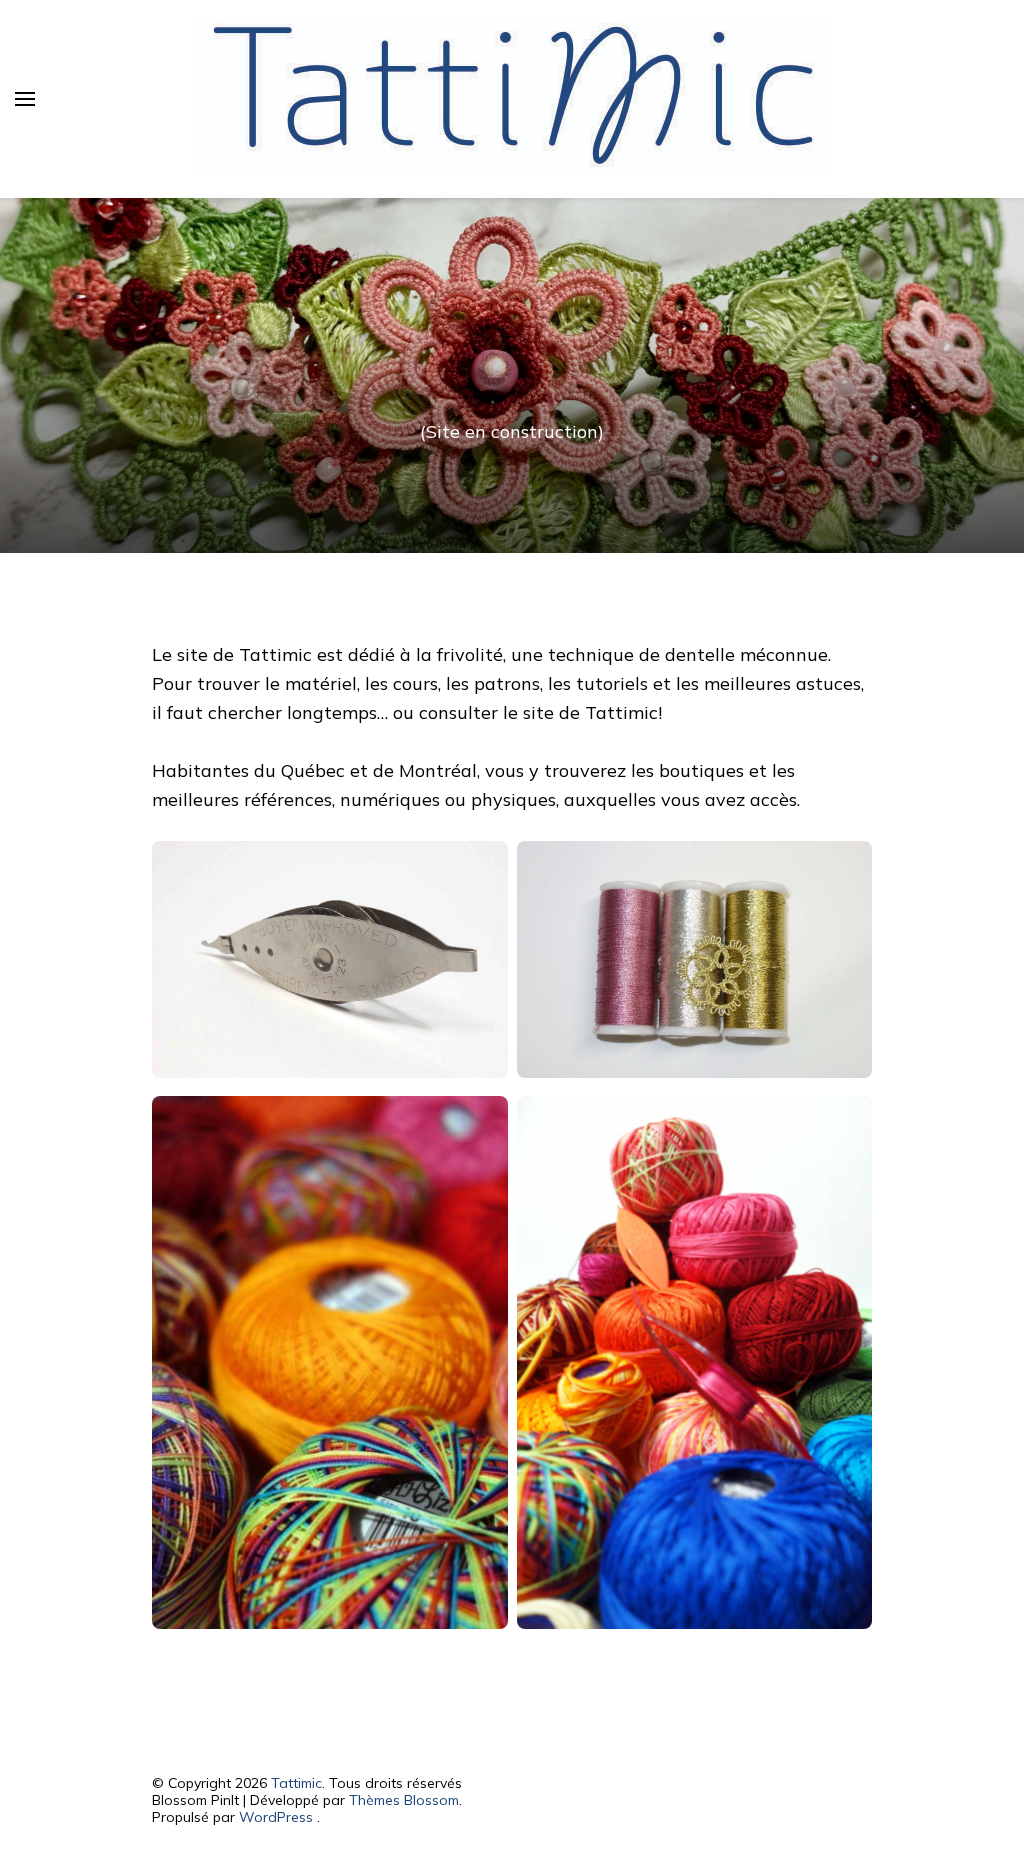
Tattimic (296, 1783)
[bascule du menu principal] (25, 99)
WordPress (276, 1817)
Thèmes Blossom (404, 1800)
